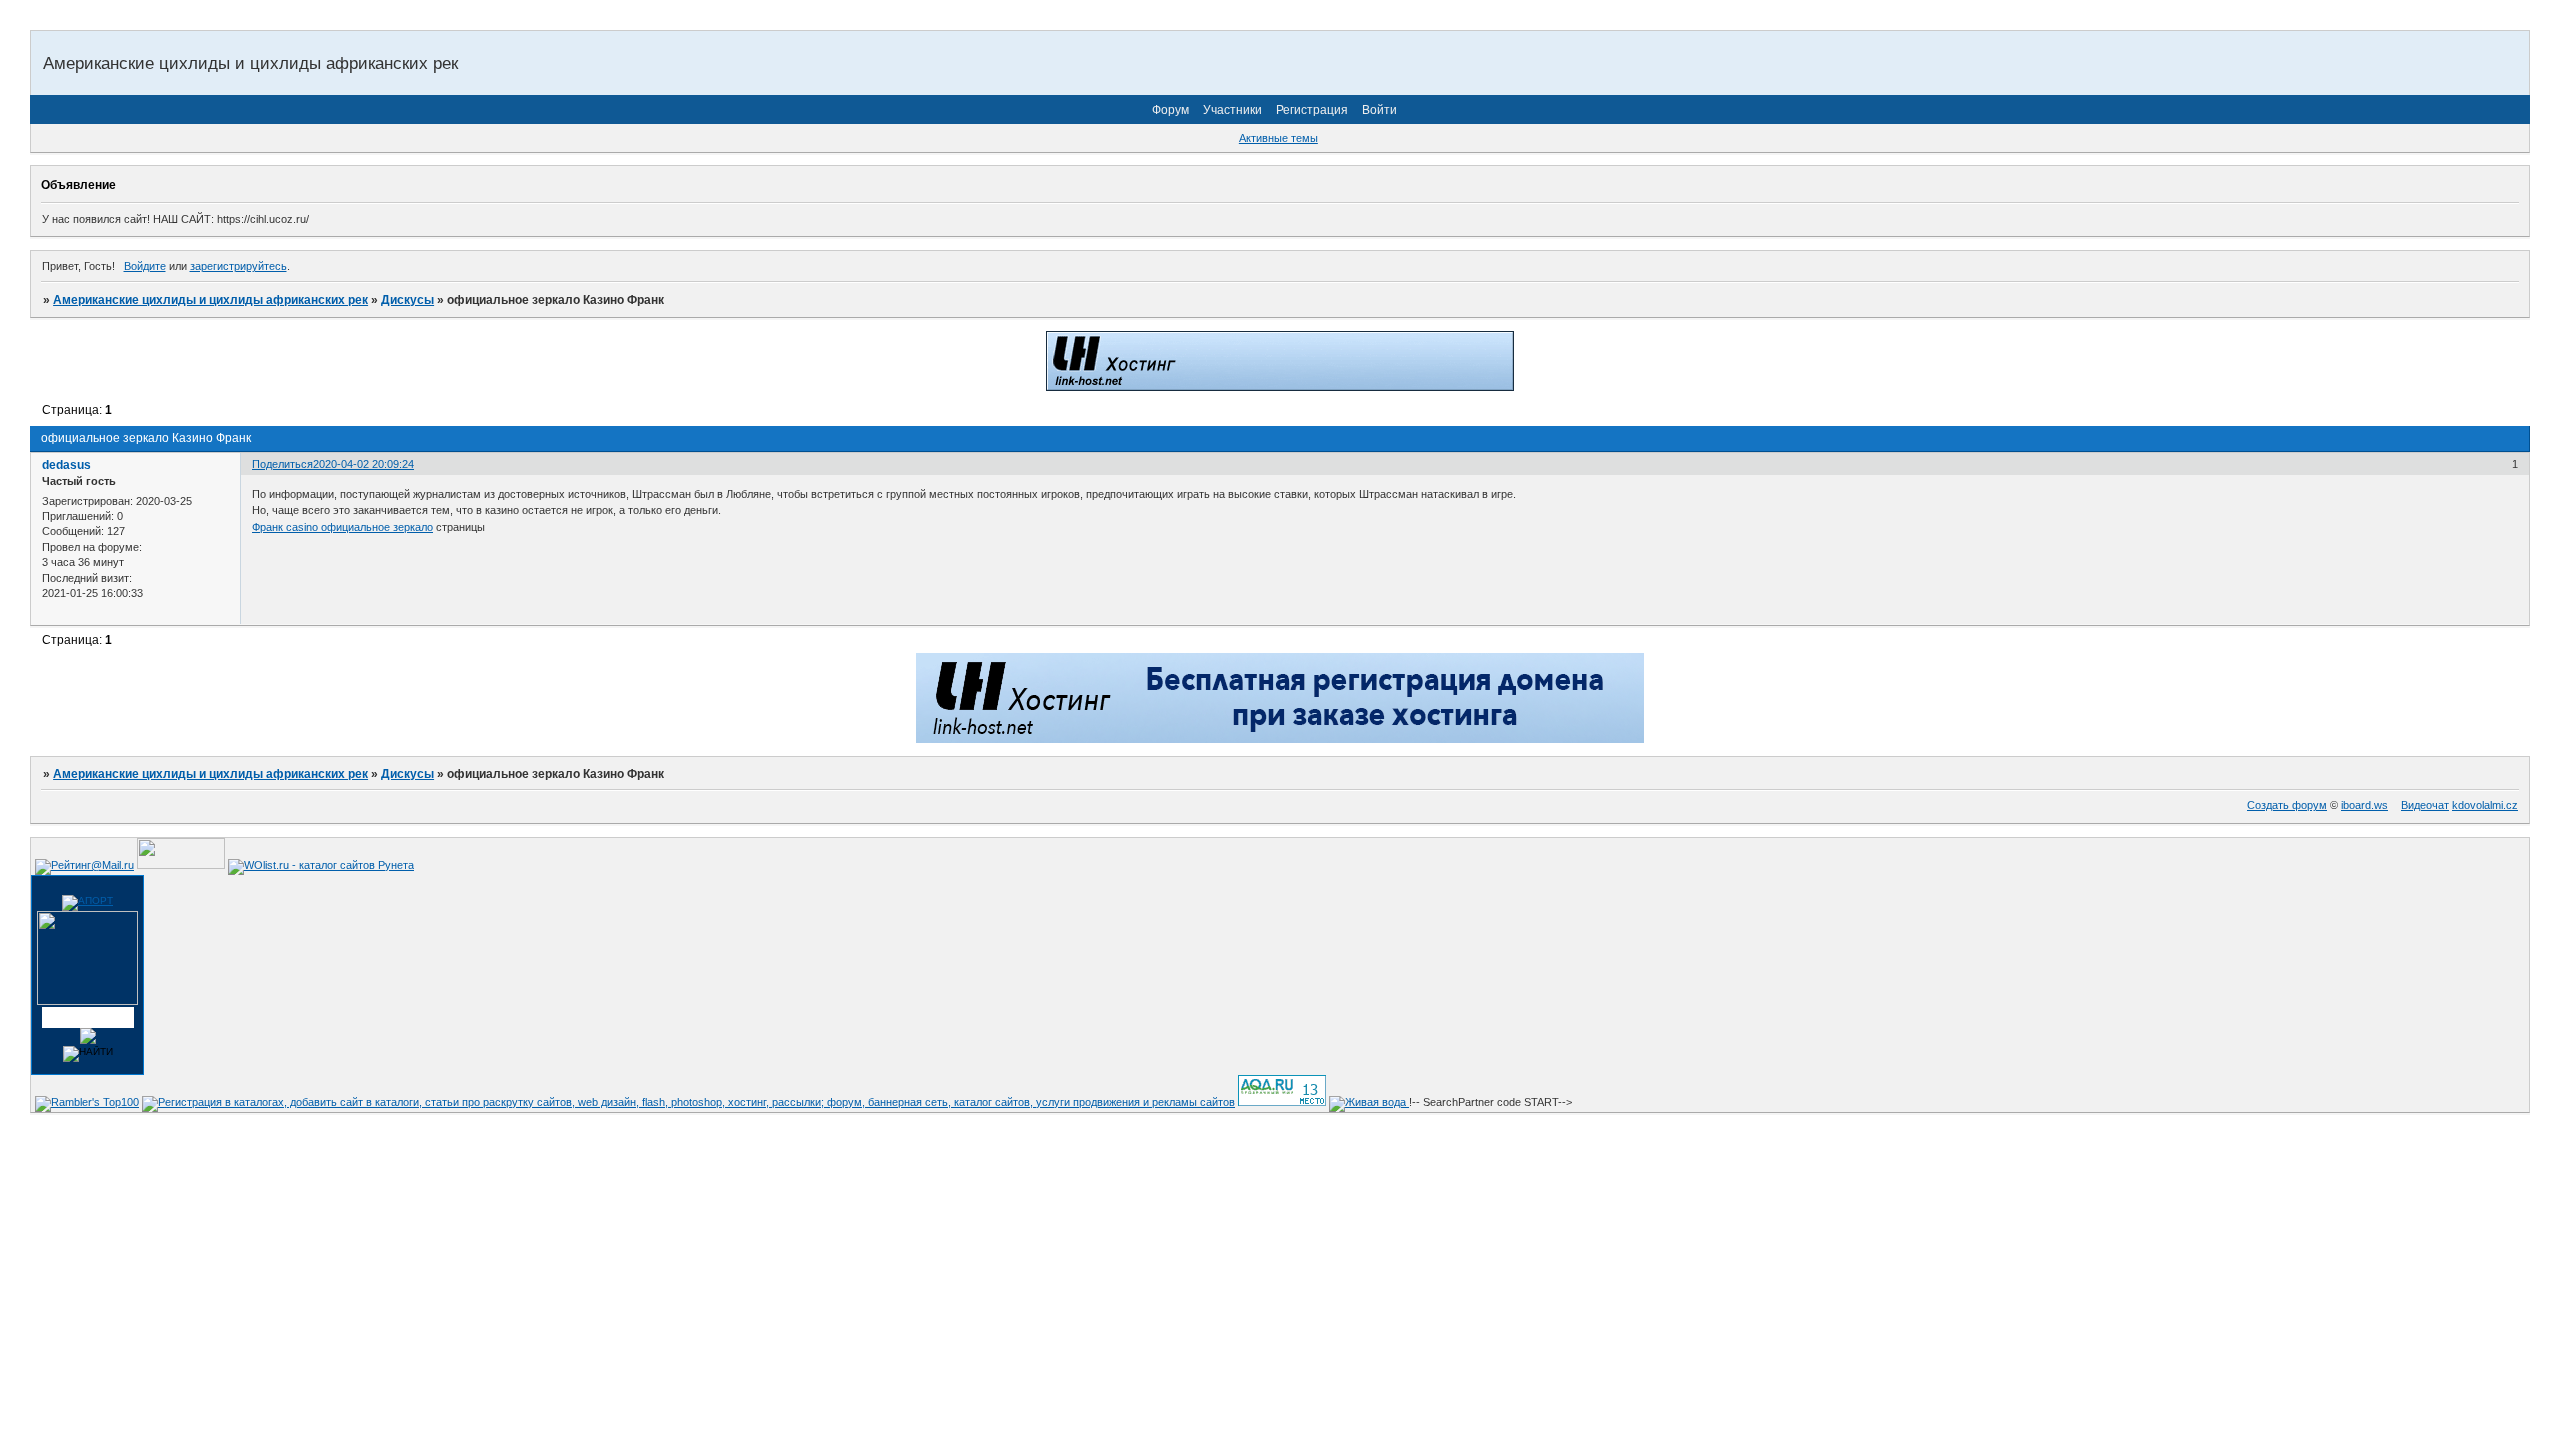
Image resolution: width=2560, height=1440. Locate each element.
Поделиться (282, 464)
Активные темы (1278, 138)
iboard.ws (2364, 805)
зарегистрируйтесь (238, 266)
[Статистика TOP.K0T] (181, 865)
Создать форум (2287, 805)
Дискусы (407, 300)
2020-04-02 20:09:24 (363, 464)
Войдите (145, 266)
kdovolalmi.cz (2485, 805)
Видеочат (2425, 805)
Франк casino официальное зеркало (342, 527)
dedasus (66, 465)
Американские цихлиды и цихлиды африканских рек (210, 300)
